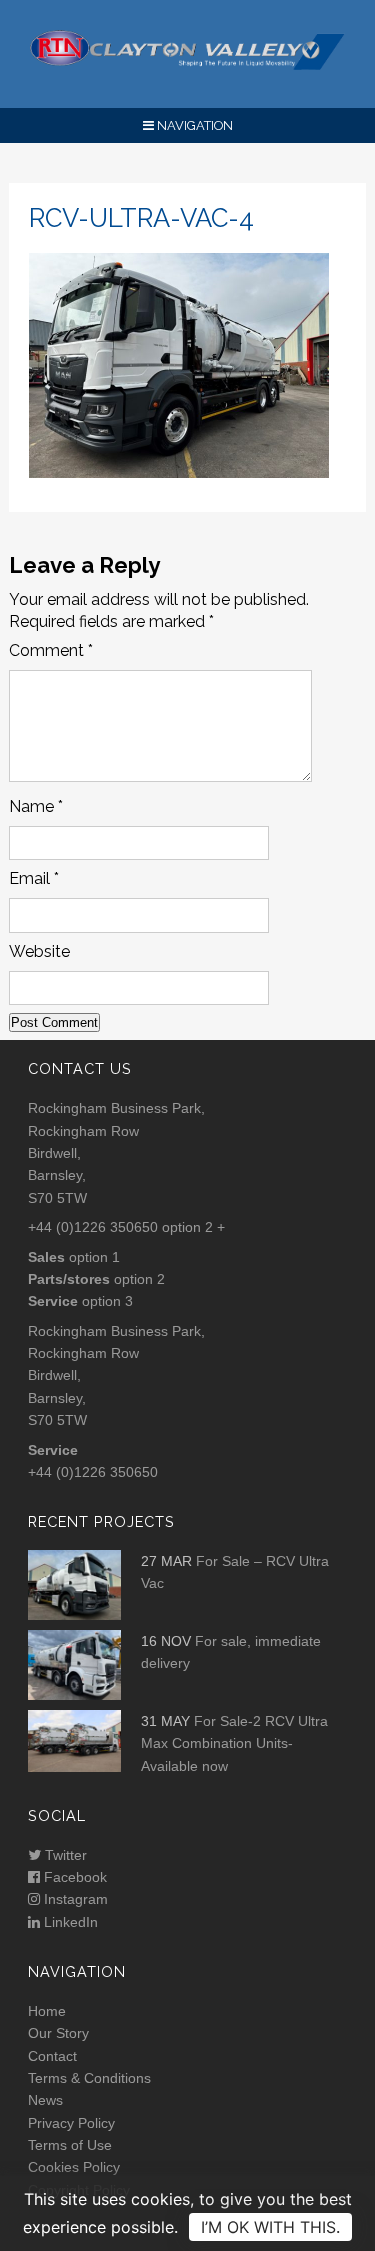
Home (47, 2011)
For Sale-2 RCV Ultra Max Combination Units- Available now (234, 1743)
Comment (51, 650)
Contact (52, 2056)
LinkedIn (69, 1922)
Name (36, 806)
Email (34, 878)
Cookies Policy (74, 2167)
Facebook (73, 1877)
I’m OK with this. (270, 2227)
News (45, 2100)
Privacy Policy (71, 2123)
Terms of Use (70, 2145)
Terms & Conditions (89, 2078)
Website (39, 951)
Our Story (58, 2033)
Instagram (74, 1899)
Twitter (64, 1855)
